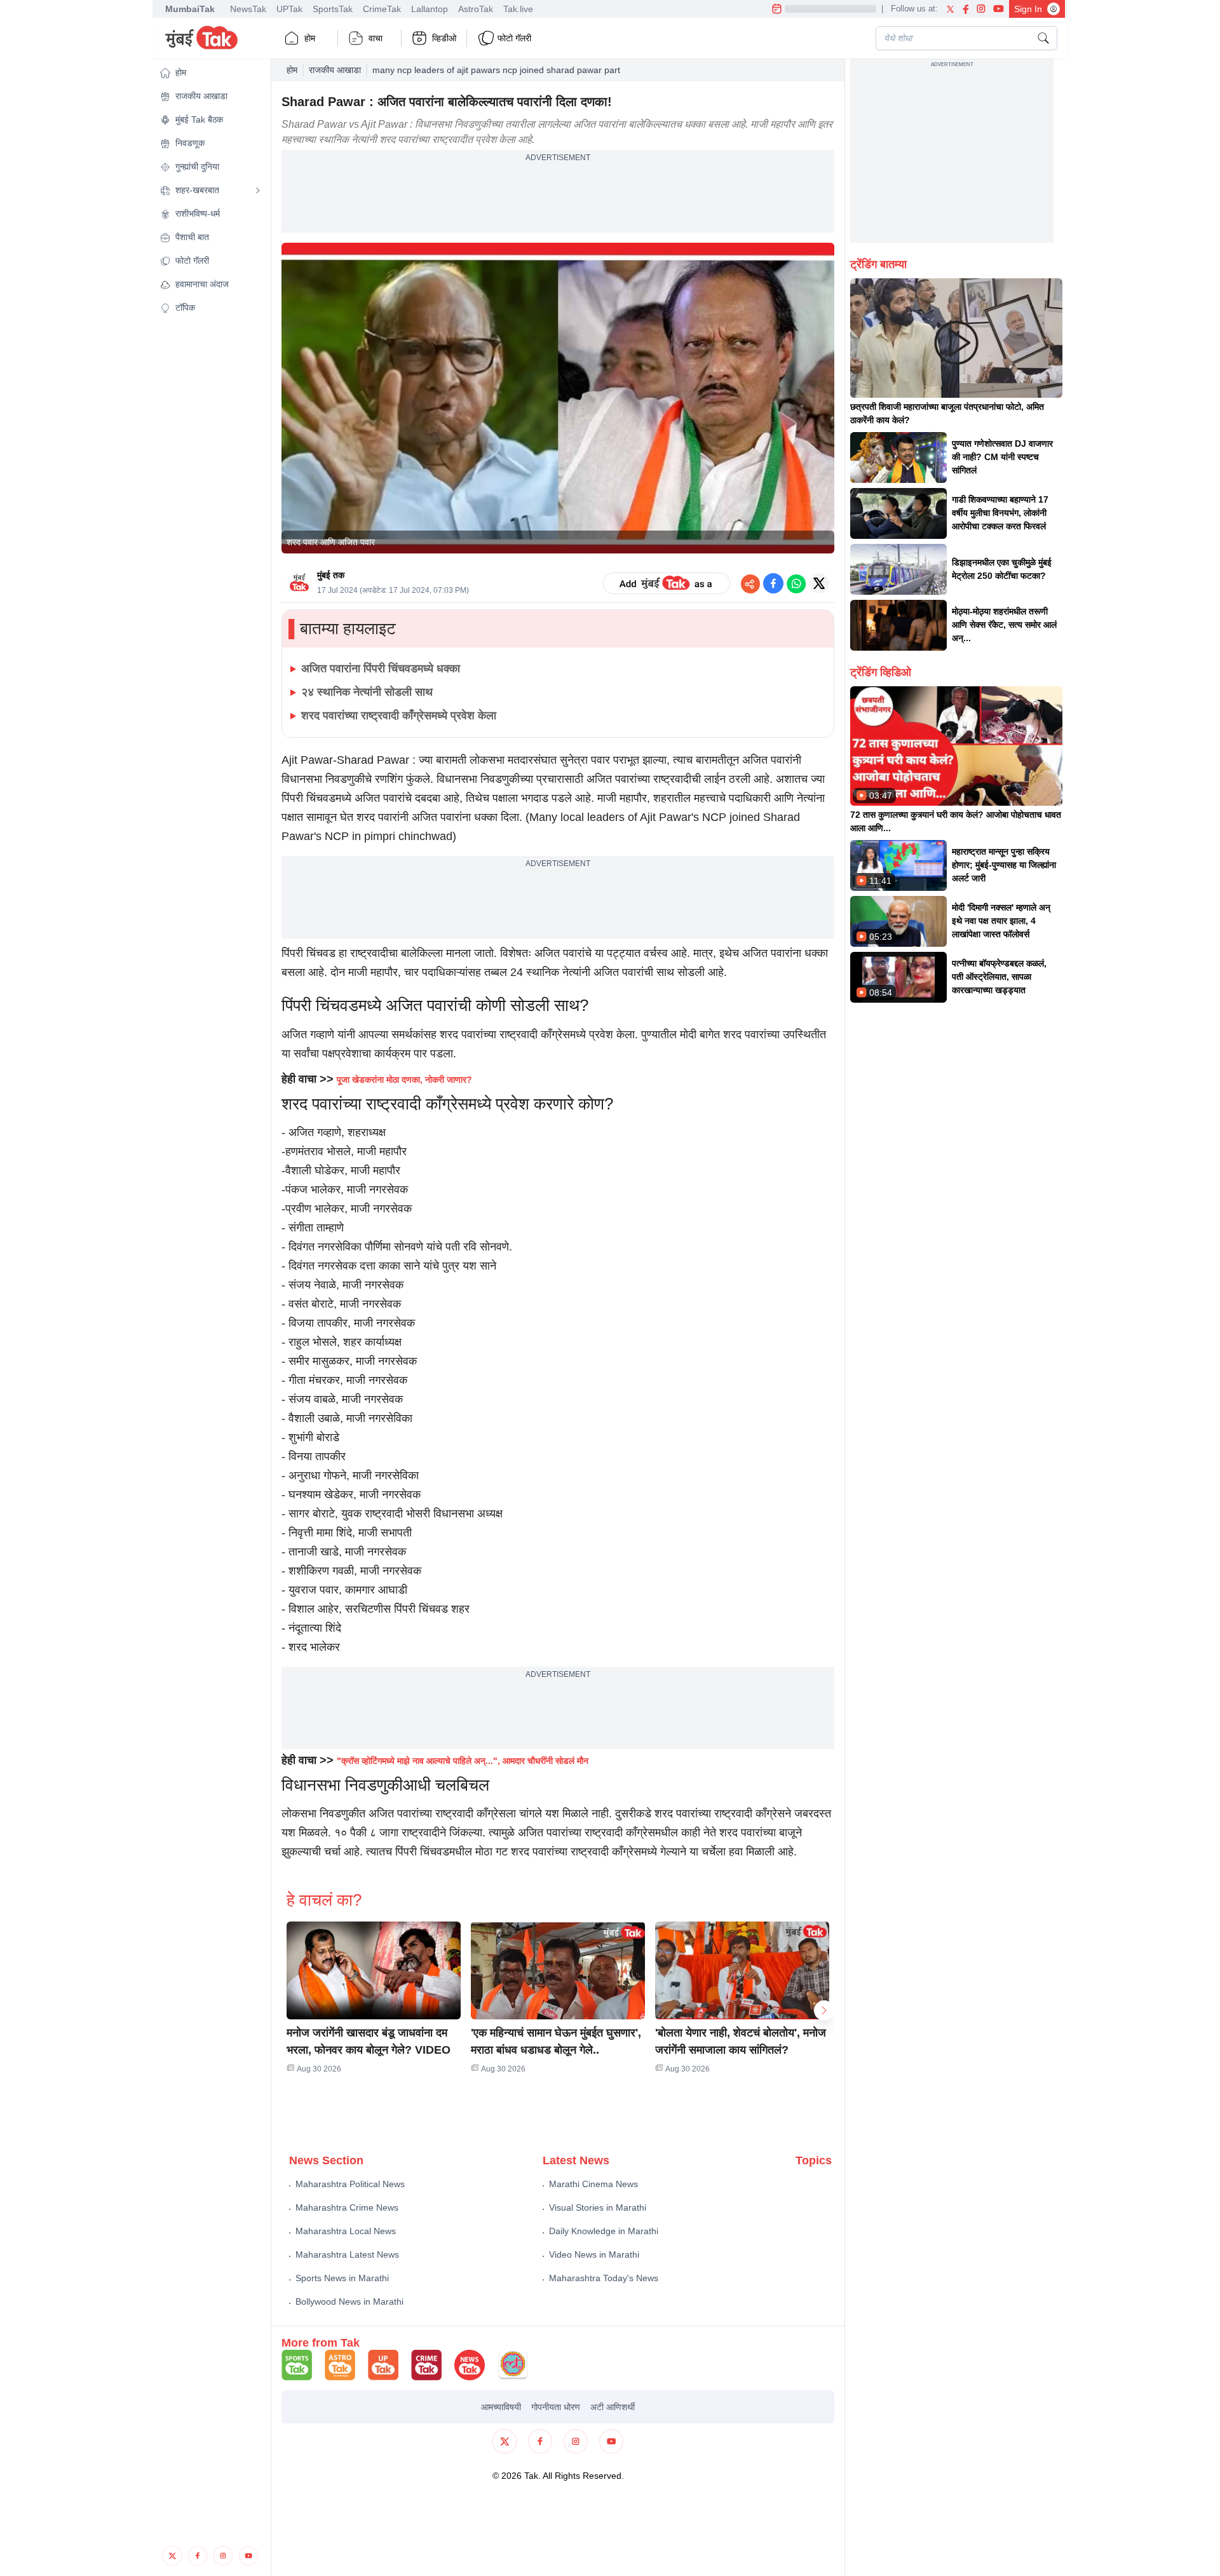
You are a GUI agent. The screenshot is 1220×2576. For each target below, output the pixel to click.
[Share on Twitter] (819, 583)
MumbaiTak (190, 9)
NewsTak (248, 9)
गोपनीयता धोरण (556, 2407)
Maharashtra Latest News (347, 2254)
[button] (210, 73)
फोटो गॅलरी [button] (514, 38)
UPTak (289, 9)
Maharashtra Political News (350, 2184)
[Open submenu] (258, 191)
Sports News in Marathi (342, 2278)
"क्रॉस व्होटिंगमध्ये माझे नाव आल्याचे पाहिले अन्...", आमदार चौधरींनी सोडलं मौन (463, 1761)
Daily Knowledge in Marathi (604, 2231)
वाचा (376, 38)
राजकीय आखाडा (335, 70)
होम (310, 38)
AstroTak (476, 9)
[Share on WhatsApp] (796, 583)
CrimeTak (382, 9)
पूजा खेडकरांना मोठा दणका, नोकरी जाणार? (404, 1080)
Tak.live (518, 9)
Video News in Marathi (594, 2254)
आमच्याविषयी (501, 2407)
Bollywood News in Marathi (349, 2301)
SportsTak (333, 9)
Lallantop (430, 9)
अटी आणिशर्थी (613, 2407)
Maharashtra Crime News (347, 2207)
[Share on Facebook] (773, 583)
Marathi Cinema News (593, 2184)
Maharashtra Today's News (604, 2278)
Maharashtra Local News (346, 2231)
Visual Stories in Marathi (598, 2207)
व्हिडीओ (444, 38)
